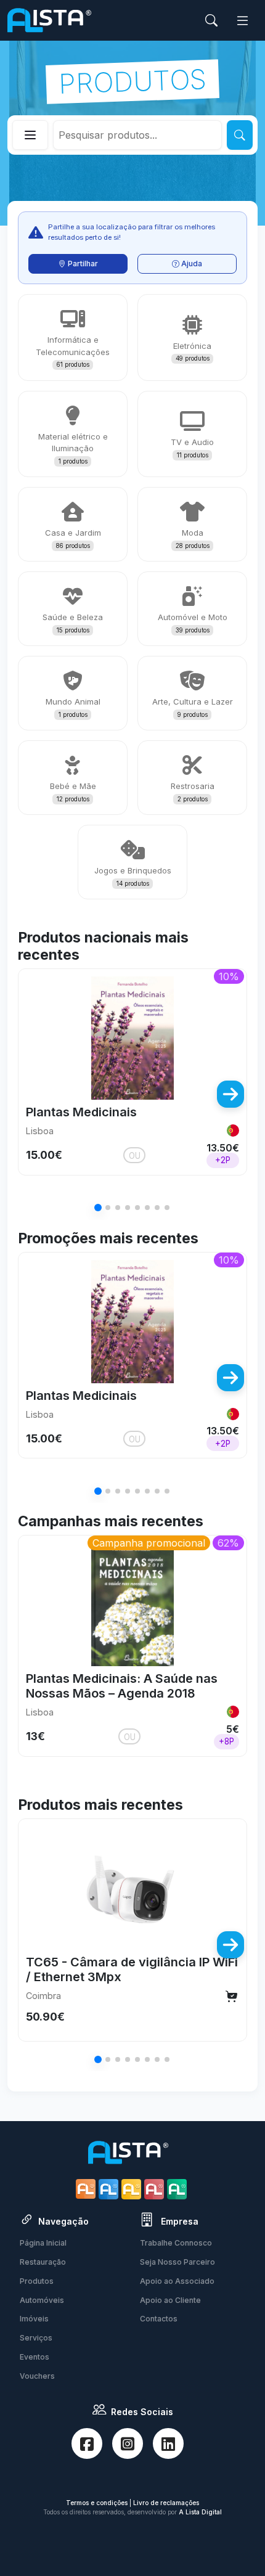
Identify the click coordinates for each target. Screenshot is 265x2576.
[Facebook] (87, 2443)
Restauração (43, 2262)
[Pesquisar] (240, 135)
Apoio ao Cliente (170, 2300)
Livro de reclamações (166, 2503)
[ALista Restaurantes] (87, 2189)
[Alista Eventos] (156, 2189)
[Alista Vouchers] (178, 2189)
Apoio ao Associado (177, 2281)
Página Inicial (43, 2243)
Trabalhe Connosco (176, 2243)
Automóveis (42, 2300)
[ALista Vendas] (110, 2189)
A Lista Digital (200, 2512)
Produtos (37, 2281)
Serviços (36, 2338)
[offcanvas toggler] (243, 21)
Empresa (178, 2221)
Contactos (159, 2319)
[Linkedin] (168, 2443)
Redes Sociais (142, 2412)
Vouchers (37, 2376)
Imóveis (34, 2319)
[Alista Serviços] (133, 2189)
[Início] (49, 20)
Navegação (63, 2221)
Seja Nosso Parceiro (177, 2262)
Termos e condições (97, 2503)
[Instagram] (128, 2443)
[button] (35, 1094)
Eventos (35, 2357)
